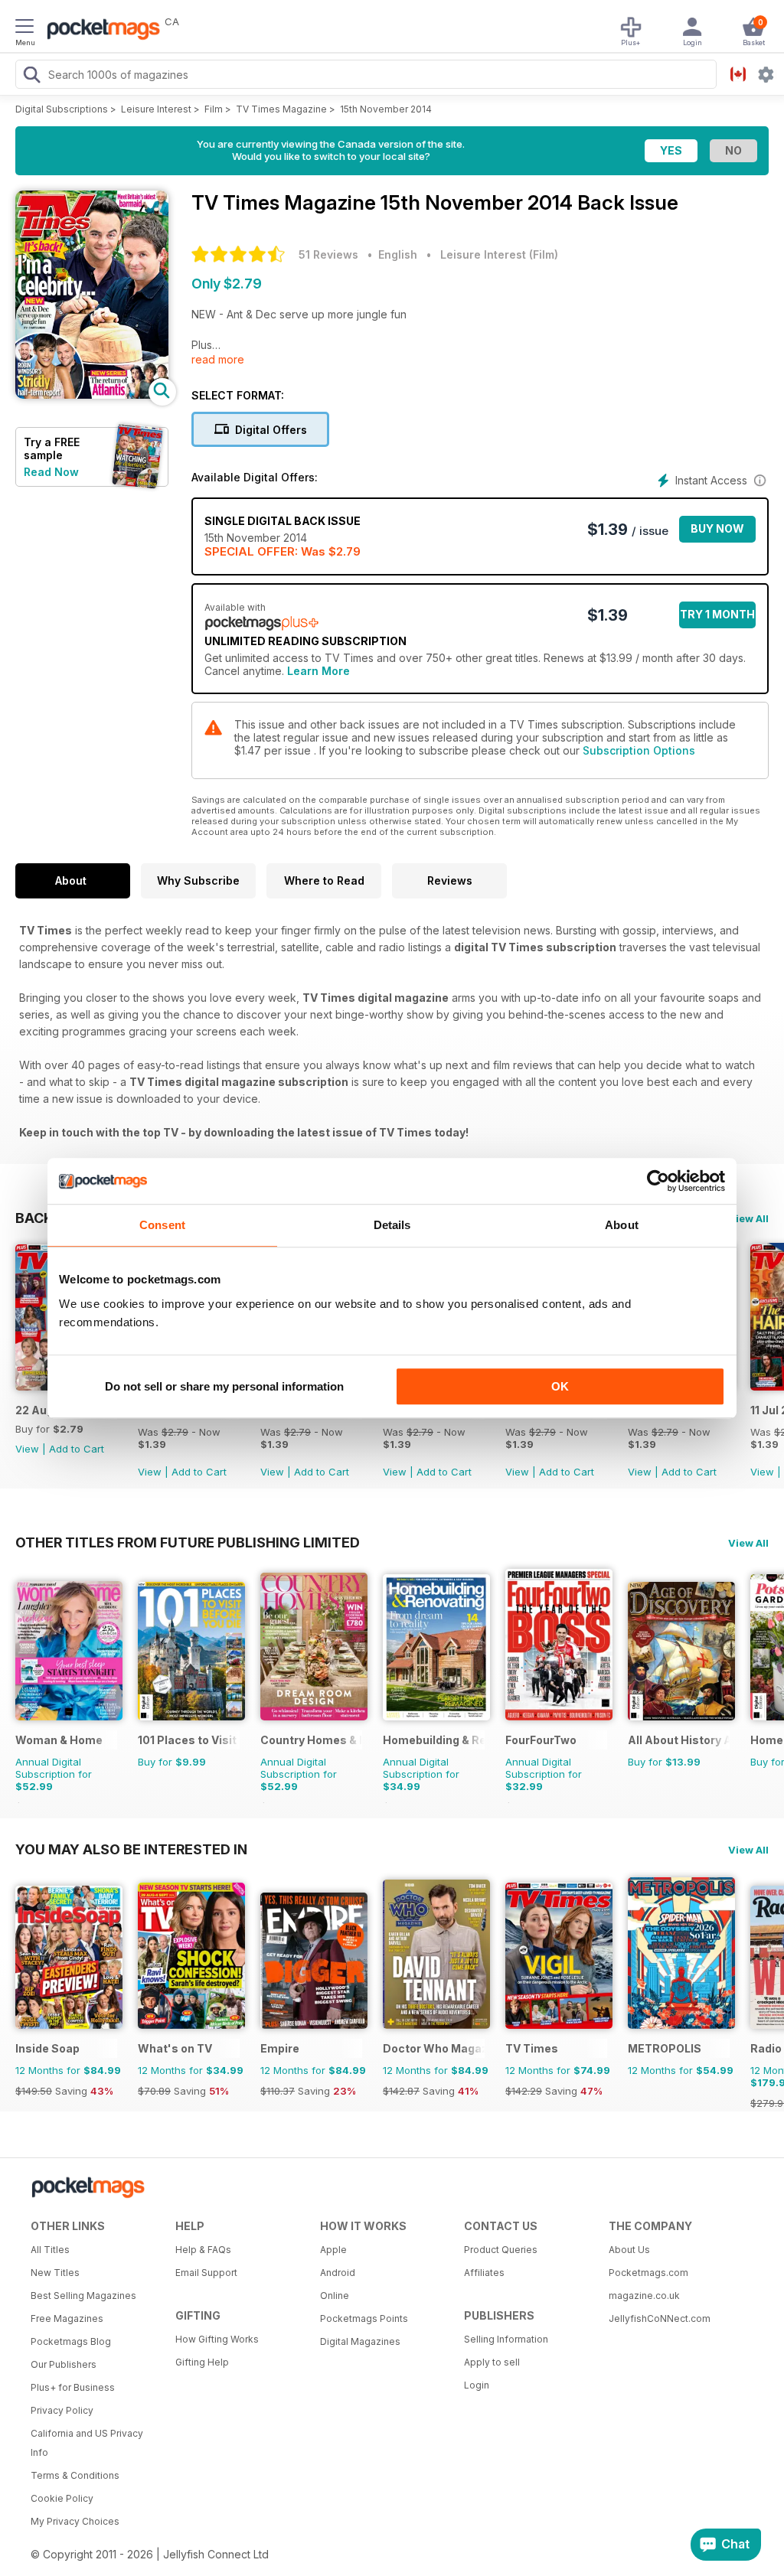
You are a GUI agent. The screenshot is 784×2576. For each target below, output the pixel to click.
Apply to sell (492, 2362)
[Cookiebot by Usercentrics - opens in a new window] (658, 1181)
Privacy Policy (62, 2410)
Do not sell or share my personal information (224, 1386)
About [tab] (622, 1225)
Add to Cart (77, 1449)
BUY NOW (717, 528)
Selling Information (506, 2339)
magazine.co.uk (644, 2296)
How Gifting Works (217, 2339)
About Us (629, 2250)
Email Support (206, 2273)
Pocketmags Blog (71, 2341)
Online (335, 2296)
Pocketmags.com (648, 2273)
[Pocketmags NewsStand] (100, 31)
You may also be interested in (131, 1849)
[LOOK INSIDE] (92, 395)
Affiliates (484, 2273)
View (27, 1449)
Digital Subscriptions (62, 109)
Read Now (51, 472)
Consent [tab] (162, 1225)
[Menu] (24, 28)
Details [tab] (392, 1225)
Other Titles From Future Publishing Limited (188, 1542)
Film (214, 109)
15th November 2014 (386, 109)
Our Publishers (64, 2364)
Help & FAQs (203, 2250)
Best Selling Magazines (83, 2296)
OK (560, 1386)
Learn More (318, 671)
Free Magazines (67, 2318)
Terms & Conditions (75, 2475)
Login (477, 2385)
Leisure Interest (156, 109)
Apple (333, 2250)
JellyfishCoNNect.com (660, 2318)
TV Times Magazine (281, 109)
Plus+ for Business (73, 2387)
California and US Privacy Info (87, 2443)
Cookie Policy (62, 2498)
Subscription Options (639, 750)
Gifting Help (202, 2362)
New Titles (55, 2273)
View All (748, 1218)
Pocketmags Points (364, 2318)
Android (338, 2273)
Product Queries (501, 2250)
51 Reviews (328, 254)
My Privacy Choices (75, 2521)
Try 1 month (717, 614)
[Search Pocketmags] (31, 77)
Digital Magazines (360, 2341)
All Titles (50, 2250)
